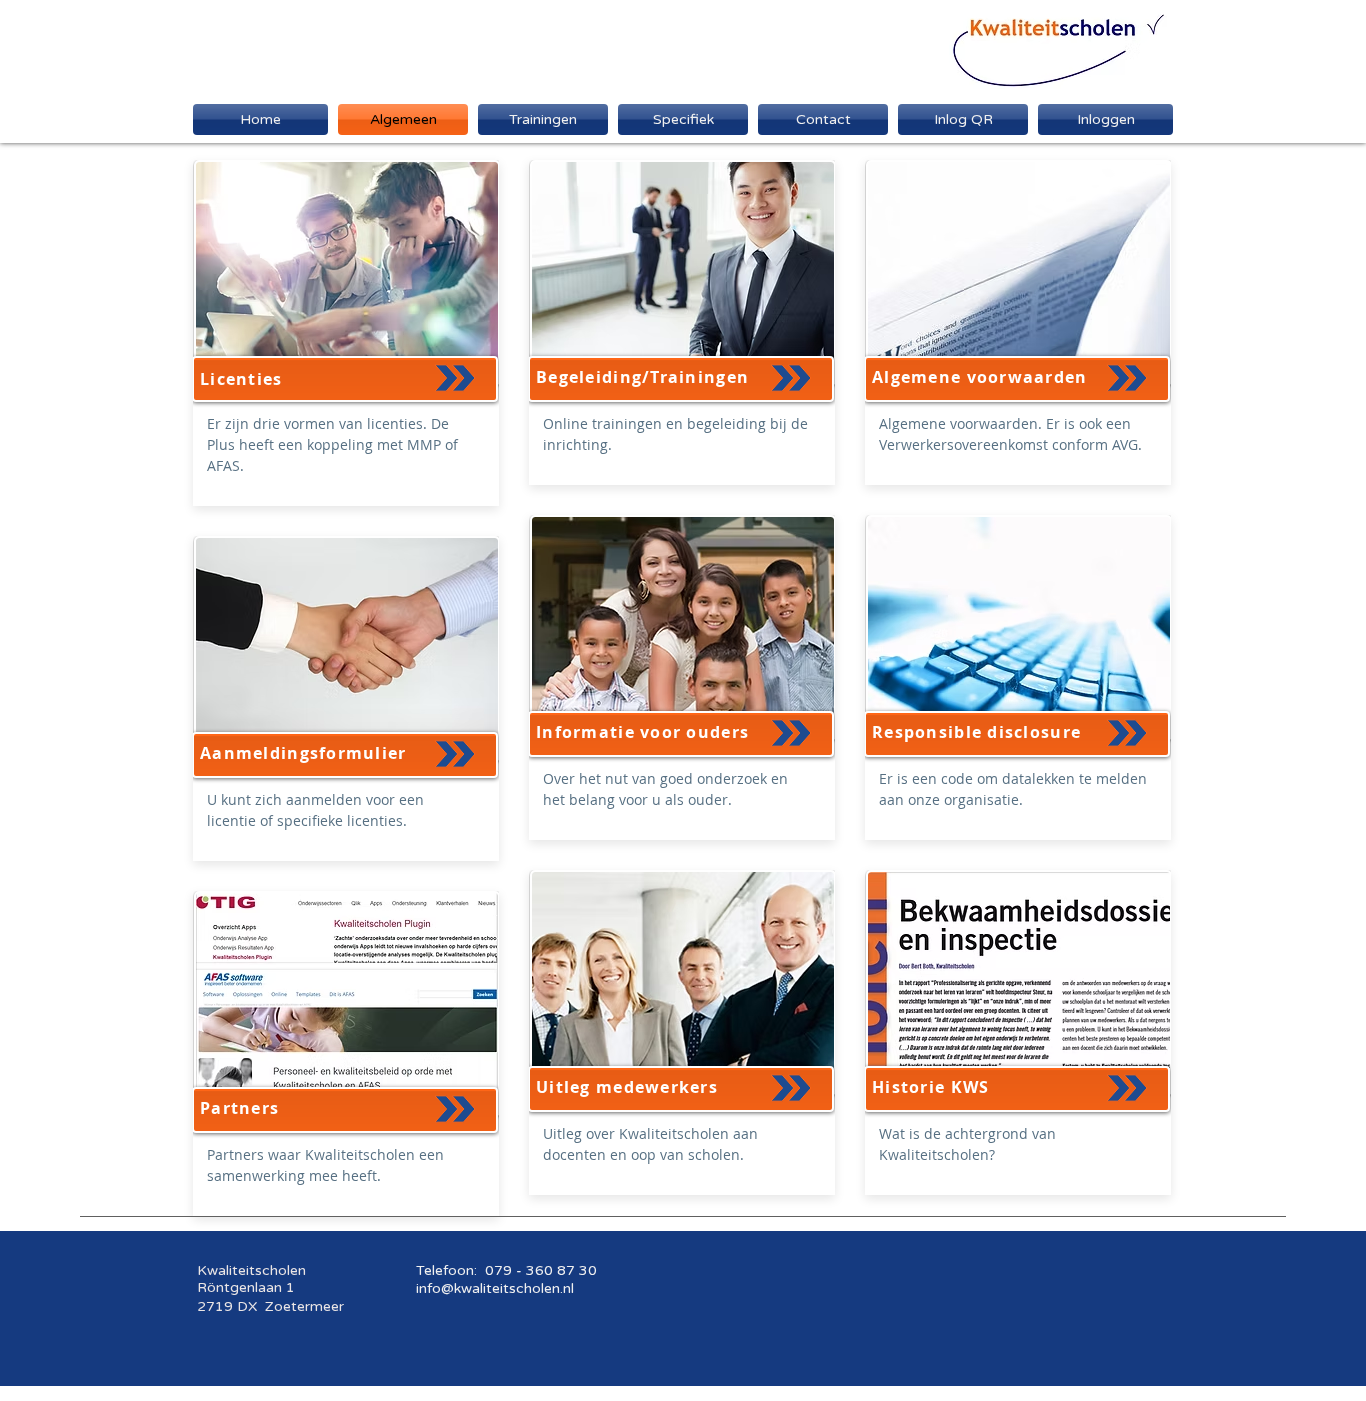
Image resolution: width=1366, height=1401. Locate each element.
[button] (683, 119)
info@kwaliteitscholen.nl (495, 1288)
